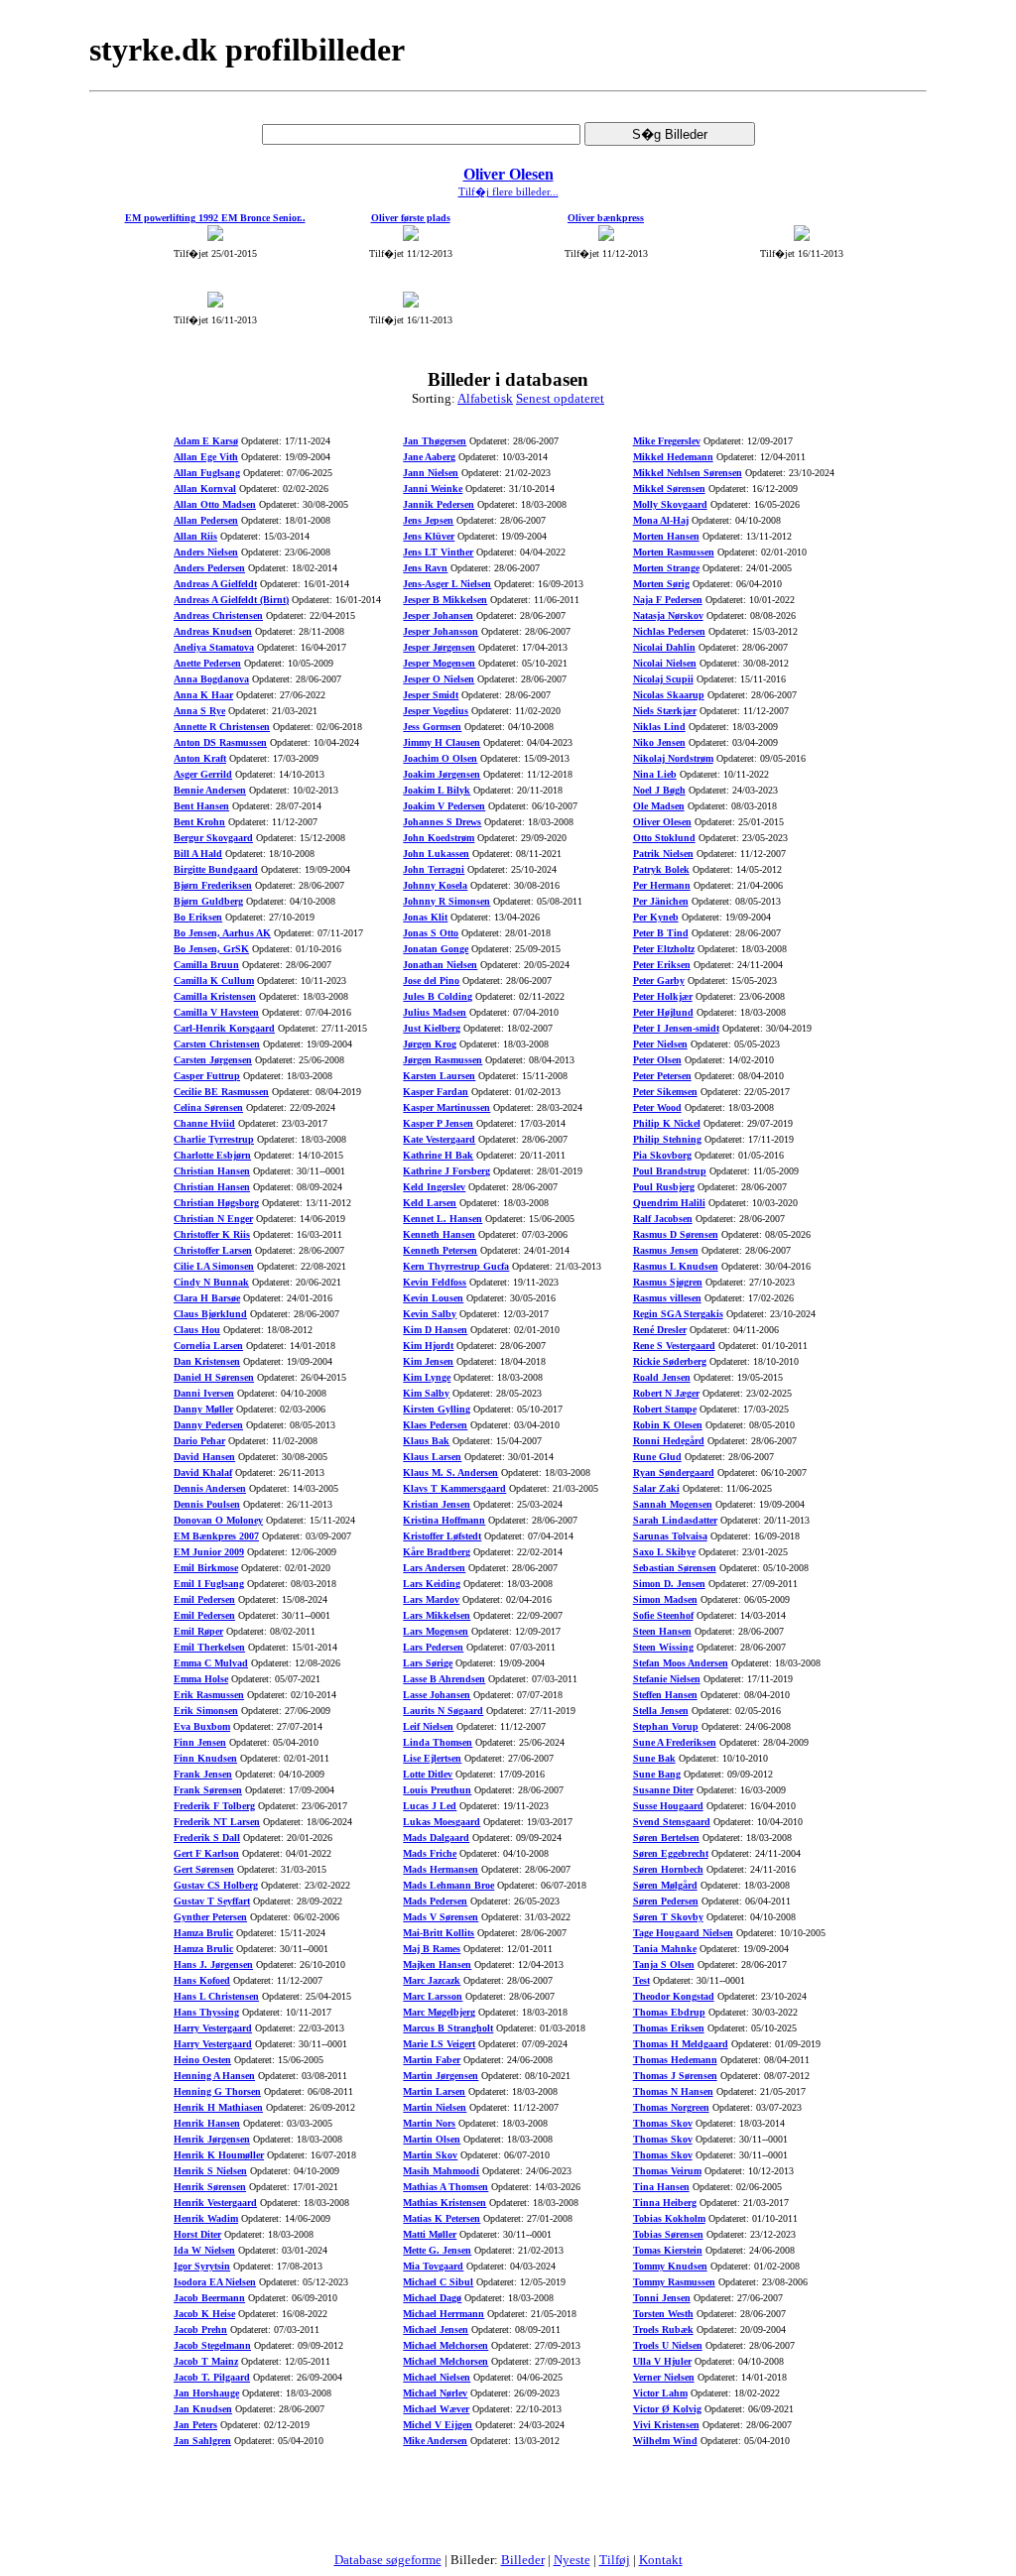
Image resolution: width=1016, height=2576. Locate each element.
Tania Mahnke (665, 1949)
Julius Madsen (435, 1012)
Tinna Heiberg (665, 2203)
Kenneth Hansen (439, 1234)
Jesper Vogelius (436, 711)
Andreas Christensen (218, 615)
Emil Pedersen (204, 1599)
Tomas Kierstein (668, 2250)
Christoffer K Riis (212, 1234)
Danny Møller (203, 1409)
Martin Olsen (432, 2139)
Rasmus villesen (667, 1298)
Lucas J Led (430, 1806)
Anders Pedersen (209, 568)
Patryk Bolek (661, 869)
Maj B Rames (432, 1949)
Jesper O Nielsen (439, 679)
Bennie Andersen (210, 790)
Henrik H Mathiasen (218, 2107)
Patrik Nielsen (663, 854)
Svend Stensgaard (672, 1822)
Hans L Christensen (216, 1996)
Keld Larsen (430, 1203)
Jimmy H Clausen (442, 742)
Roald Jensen (662, 1377)
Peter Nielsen (660, 1044)
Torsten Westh (663, 2314)
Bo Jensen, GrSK (211, 949)
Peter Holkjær (663, 996)
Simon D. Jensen (669, 1584)
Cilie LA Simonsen (214, 1266)
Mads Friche (430, 1853)
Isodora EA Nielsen (215, 2282)
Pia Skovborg (662, 1155)
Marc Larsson (433, 1996)
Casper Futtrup (207, 1076)
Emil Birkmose (206, 1568)
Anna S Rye (199, 711)
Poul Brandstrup (670, 1171)
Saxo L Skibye (664, 1552)
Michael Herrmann (444, 2314)
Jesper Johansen (438, 615)
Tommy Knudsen (670, 2266)
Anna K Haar (203, 695)
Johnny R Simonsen (446, 901)
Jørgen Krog (430, 1044)
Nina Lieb (655, 774)
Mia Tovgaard (433, 2266)
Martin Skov (430, 2155)
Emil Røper (198, 1631)
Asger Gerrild (203, 774)
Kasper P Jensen (438, 1123)
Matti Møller (430, 2234)
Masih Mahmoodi (441, 2171)
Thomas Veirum (667, 2171)
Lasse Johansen (437, 1695)
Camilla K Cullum (214, 981)
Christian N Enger (213, 1219)
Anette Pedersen (207, 663)
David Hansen (204, 1457)
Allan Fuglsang (207, 473)
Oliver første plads (411, 218)
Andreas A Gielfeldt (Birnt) (231, 600)
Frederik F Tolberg (214, 1806)
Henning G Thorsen (217, 2091)
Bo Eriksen (198, 917)
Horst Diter (197, 2234)
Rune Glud (657, 1457)
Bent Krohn (199, 822)
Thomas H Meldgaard (681, 2044)
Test (641, 1980)
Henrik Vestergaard (215, 2203)
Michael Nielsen (437, 2377)
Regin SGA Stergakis (678, 1314)
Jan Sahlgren (202, 2441)
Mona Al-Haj (661, 520)
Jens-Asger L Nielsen (447, 584)
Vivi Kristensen (666, 2425)
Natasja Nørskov (668, 615)
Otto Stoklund (664, 838)
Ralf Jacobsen (663, 1219)
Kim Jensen (428, 1361)
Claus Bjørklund (210, 1314)
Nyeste (572, 2560)
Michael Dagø (432, 2298)
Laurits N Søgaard (443, 1711)
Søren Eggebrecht (671, 1853)
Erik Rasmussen (209, 1695)
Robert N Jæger (666, 1393)
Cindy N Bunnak (211, 1282)
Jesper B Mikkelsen (445, 600)
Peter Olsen (657, 1060)
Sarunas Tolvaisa (670, 1536)
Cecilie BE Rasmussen (221, 1092)
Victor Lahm (660, 2393)
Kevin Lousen (433, 1298)
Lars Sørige (428, 1663)
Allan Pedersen (206, 520)
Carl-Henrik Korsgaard (224, 1028)
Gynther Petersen (210, 1917)
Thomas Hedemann (675, 2060)
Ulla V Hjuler (662, 2361)
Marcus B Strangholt (448, 2028)
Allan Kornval (205, 489)
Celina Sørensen (208, 1107)
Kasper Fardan (436, 1092)
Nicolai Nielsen (665, 663)
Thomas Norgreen (671, 2107)
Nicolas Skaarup (669, 695)
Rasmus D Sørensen (676, 1234)
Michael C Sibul (438, 2282)
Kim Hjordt (428, 1346)
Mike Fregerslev (667, 441)
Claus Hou (197, 1330)
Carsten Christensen (217, 1044)
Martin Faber (432, 2060)
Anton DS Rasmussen (220, 742)
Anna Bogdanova (211, 679)
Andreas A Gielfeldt (215, 584)
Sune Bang (657, 1774)
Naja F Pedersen (668, 600)
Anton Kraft (200, 758)
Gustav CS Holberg (216, 1885)
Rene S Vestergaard (674, 1346)
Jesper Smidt (431, 695)
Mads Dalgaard (436, 1838)
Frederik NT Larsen (217, 1822)
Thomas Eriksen (669, 2028)
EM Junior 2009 (209, 1552)
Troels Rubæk (663, 2330)
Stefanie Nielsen (667, 1679)
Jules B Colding (438, 996)
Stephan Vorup (666, 1726)
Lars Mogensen (436, 1631)
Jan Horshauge (206, 2393)
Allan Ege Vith (206, 457)
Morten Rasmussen (674, 552)
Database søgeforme (388, 2560)
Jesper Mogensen (439, 663)
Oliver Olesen (508, 174)
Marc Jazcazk (432, 1980)
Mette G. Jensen (437, 2250)
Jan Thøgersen (435, 441)
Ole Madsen (659, 806)
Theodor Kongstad (674, 1996)
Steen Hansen (662, 1631)
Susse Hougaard (668, 1806)
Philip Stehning (667, 1139)
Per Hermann (662, 885)
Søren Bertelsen (666, 1838)
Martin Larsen (434, 2091)
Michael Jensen (436, 2330)
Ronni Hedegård (669, 1441)
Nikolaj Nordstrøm (673, 758)
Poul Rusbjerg (664, 1187)
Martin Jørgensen (441, 2076)
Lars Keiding (432, 1584)
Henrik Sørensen (210, 2187)
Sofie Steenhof (663, 1615)
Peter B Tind (661, 933)
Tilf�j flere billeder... (508, 191)
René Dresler (660, 1330)
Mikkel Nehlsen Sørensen (688, 473)
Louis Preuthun (437, 1790)
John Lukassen (436, 854)
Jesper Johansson (441, 631)
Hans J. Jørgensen (213, 1964)
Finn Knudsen (205, 1758)
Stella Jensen (661, 1711)
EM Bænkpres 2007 (216, 1536)
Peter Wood (657, 1107)
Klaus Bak (426, 1441)
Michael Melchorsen (445, 2345)
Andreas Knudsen (213, 631)
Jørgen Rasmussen (443, 1060)
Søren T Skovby (668, 1917)
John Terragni (434, 869)
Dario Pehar (199, 1441)
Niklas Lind (659, 727)
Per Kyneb (656, 917)
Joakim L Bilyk (437, 790)
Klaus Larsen (432, 1457)
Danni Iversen (204, 1393)
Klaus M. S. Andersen (450, 1472)
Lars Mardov (431, 1599)
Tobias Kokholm (669, 2218)
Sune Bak (654, 1758)
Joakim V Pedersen (444, 806)
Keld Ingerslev (434, 1187)
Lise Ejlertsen (432, 1758)
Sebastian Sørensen (675, 1568)
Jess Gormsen (432, 727)
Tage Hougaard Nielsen (683, 1933)
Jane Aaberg (429, 457)
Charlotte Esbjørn (212, 1155)
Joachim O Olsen (440, 758)
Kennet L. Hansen (443, 1219)
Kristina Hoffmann (444, 1520)
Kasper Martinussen (446, 1107)
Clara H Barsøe (207, 1298)
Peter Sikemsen (665, 1092)
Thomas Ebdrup (669, 2012)
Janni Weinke (433, 489)
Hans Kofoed (202, 1980)
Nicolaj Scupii (663, 679)
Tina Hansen (661, 2187)
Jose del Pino (431, 981)
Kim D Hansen (435, 1330)
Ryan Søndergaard (674, 1472)
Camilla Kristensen (215, 996)
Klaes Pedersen (435, 1425)
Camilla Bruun (206, 965)
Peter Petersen (662, 1076)
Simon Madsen (665, 1599)
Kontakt (661, 2560)
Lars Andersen (434, 1568)
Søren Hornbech (668, 1869)
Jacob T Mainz (206, 2361)
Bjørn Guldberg (208, 901)
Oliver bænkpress (606, 218)
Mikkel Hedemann (673, 457)
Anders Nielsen (206, 552)
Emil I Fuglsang (209, 1584)
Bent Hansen (201, 806)
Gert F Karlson (206, 1853)
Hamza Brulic (203, 1933)
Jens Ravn (425, 568)
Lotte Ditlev (428, 1774)
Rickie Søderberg (670, 1361)
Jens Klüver (429, 536)
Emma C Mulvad (211, 1663)
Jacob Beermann (209, 2298)
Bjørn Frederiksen (213, 885)
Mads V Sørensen (441, 1917)
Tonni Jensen (662, 2298)
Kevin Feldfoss (435, 1282)
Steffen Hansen (665, 1695)
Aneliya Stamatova (214, 647)
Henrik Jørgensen (212, 2139)
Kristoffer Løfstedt (442, 1536)
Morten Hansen (666, 536)
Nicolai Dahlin (664, 647)
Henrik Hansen (207, 2123)
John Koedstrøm (439, 838)
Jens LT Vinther (438, 552)
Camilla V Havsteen (216, 1012)
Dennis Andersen (210, 1488)
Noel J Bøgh (659, 790)
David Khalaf (203, 1472)
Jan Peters (195, 2425)
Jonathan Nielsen (440, 965)
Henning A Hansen (214, 2076)
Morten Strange (666, 568)
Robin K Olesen (668, 1425)
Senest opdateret (560, 398)
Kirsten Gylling (437, 1409)
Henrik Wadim (206, 2218)
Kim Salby (426, 1393)
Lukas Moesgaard (442, 1822)
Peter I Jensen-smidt (676, 1028)
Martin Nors (429, 2123)
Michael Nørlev (435, 2393)
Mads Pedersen (435, 1901)
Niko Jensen (659, 742)
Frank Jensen (203, 1774)
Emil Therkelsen (209, 1647)
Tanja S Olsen (664, 1964)
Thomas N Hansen (673, 2091)
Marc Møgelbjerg (439, 2012)
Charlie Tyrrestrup (214, 1139)
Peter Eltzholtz (664, 949)
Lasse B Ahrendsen (444, 1679)
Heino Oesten (202, 2060)
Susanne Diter (663, 1790)
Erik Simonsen (206, 1711)
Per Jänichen (661, 901)
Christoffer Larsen (213, 1250)
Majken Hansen (437, 1964)
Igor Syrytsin (202, 2266)
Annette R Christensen (222, 727)
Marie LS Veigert (439, 2044)
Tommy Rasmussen (674, 2282)
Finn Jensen (200, 1742)
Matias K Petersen (442, 2218)
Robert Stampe (665, 1409)
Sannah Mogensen (673, 1504)
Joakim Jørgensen (442, 774)
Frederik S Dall (207, 1838)
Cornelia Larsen (208, 1346)
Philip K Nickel (667, 1123)
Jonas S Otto (431, 933)
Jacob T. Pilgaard (212, 2377)
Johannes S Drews (442, 822)
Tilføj (615, 2560)
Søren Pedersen (666, 1901)
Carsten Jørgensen (213, 1060)
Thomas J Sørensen (675, 2076)
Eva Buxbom (202, 1726)
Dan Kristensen (207, 1361)
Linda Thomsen (438, 1742)
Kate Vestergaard (439, 1139)
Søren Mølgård (665, 1885)
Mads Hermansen (441, 1869)
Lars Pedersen (433, 1647)
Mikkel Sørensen (669, 489)
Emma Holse (201, 1679)
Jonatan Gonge (436, 949)
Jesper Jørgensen (439, 647)
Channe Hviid (204, 1123)
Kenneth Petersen (440, 1250)
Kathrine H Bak (438, 1155)
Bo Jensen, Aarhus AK (222, 933)
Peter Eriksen (662, 965)
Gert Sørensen (204, 1869)
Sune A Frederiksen (675, 1742)
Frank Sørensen (208, 1790)
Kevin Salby (430, 1314)
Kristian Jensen (437, 1504)
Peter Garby (659, 981)
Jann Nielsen (431, 473)
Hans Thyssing (206, 2012)
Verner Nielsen (664, 2377)
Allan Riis (195, 536)
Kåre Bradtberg (437, 1552)
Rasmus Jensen (666, 1250)
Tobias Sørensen (668, 2234)
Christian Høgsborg (216, 1203)
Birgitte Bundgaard (216, 869)
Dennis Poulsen (207, 1504)
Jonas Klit (425, 917)
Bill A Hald (198, 854)
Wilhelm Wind (665, 2441)
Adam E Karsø (206, 441)
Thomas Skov (663, 2123)
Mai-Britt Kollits (439, 1933)
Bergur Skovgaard (213, 838)
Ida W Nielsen (204, 2250)
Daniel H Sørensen (214, 1377)
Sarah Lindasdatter (675, 1520)
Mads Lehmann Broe (448, 1885)
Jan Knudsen (203, 2409)
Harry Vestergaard (213, 2028)
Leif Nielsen (428, 1726)
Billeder (523, 2560)
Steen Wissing (663, 1647)
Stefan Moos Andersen (681, 1663)
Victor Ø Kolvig (667, 2409)
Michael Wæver (436, 2409)
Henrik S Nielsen (210, 2171)
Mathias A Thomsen (445, 2187)
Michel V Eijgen (438, 2425)
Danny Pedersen (208, 1425)
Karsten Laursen (439, 1076)
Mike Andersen (435, 2441)
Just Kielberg (432, 1028)
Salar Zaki (656, 1488)
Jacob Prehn (200, 2330)
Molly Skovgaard (670, 504)
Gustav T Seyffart (212, 1901)
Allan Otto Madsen (215, 504)
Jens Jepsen (428, 520)
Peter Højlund (663, 1012)
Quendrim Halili (669, 1203)
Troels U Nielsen (668, 2345)
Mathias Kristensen (444, 2203)
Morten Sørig (661, 584)
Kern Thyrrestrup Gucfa (456, 1266)
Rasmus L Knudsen (676, 1266)
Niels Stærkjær (665, 711)
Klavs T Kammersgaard (454, 1488)
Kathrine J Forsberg (446, 1171)
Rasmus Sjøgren (668, 1282)
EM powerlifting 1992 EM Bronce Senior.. (215, 218)
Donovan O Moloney (218, 1520)
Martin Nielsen (435, 2107)
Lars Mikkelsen (437, 1615)
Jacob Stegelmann (212, 2345)
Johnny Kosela (435, 885)
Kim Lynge (427, 1377)
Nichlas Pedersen (669, 631)
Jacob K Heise (204, 2314)
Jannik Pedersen (439, 504)
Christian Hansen (212, 1171)
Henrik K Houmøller (219, 2155)
